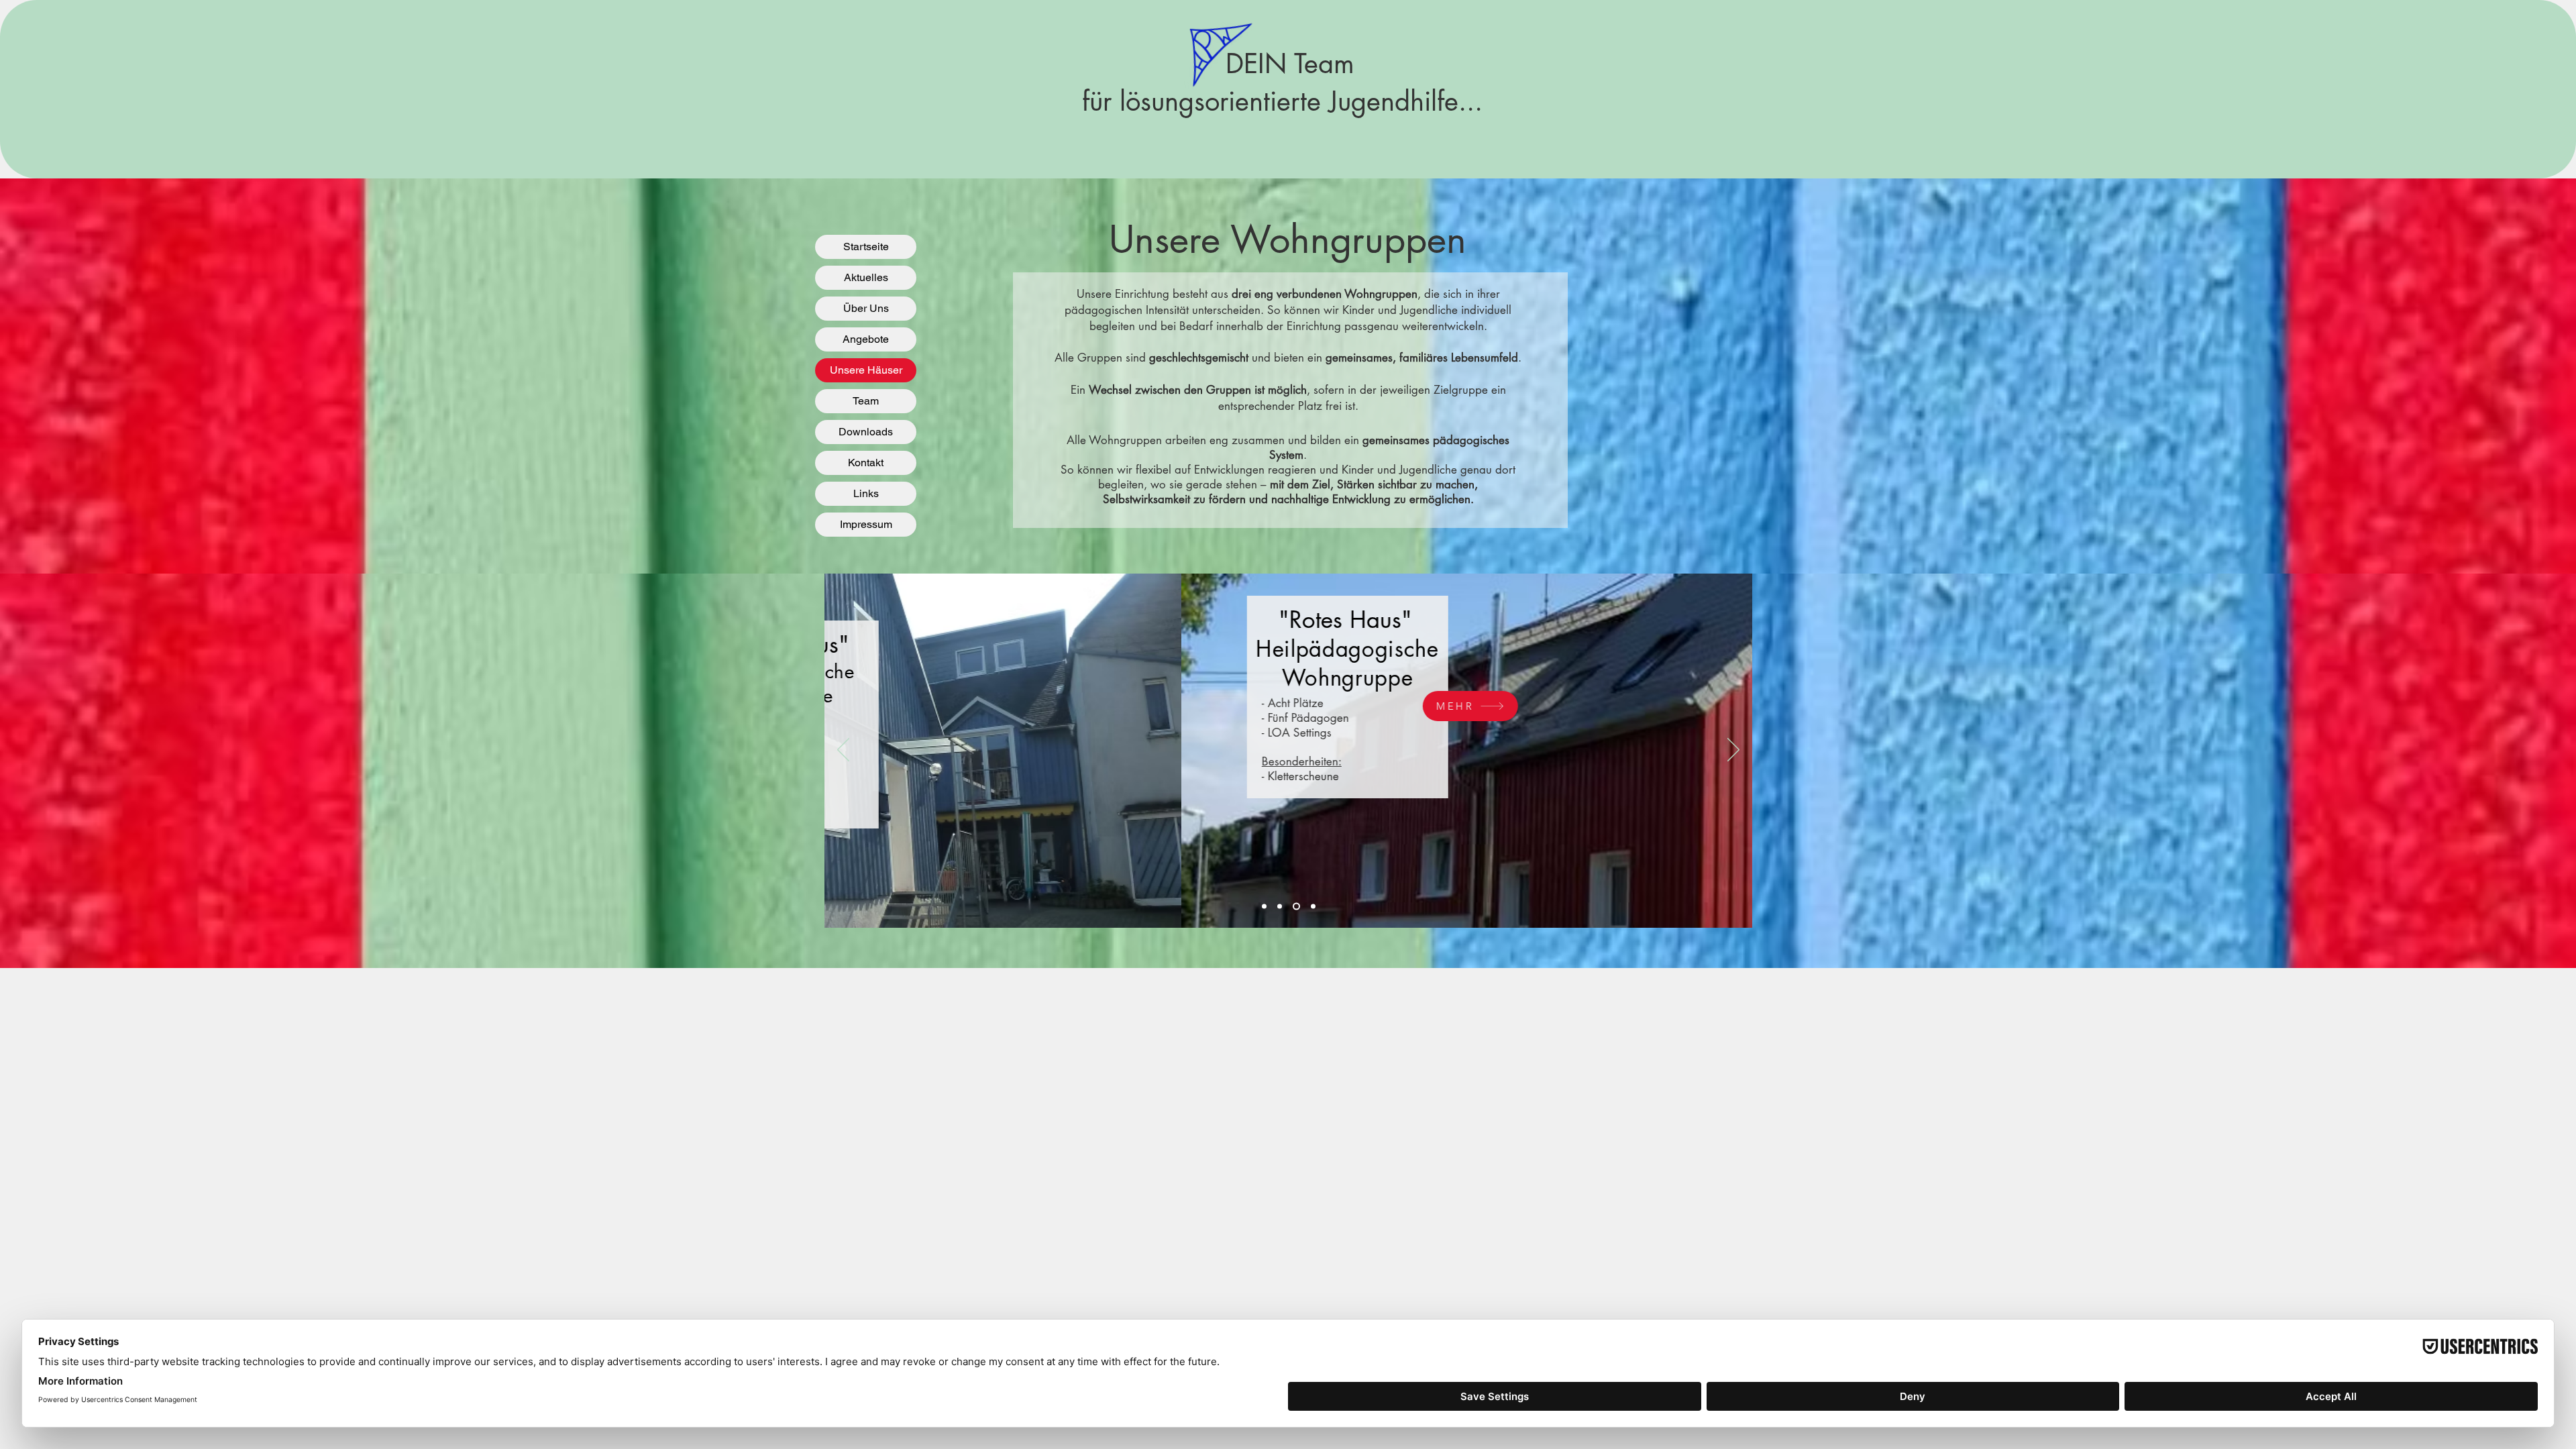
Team (866, 401)
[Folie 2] (1280, 907)
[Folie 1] (1264, 907)
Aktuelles (866, 277)
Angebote (866, 339)
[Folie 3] (1295, 907)
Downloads (866, 432)
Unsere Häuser (866, 370)
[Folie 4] (1312, 907)
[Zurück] (843, 751)
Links (866, 493)
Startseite (866, 247)
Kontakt (866, 463)
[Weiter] (1733, 751)
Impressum (866, 524)
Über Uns (866, 308)
